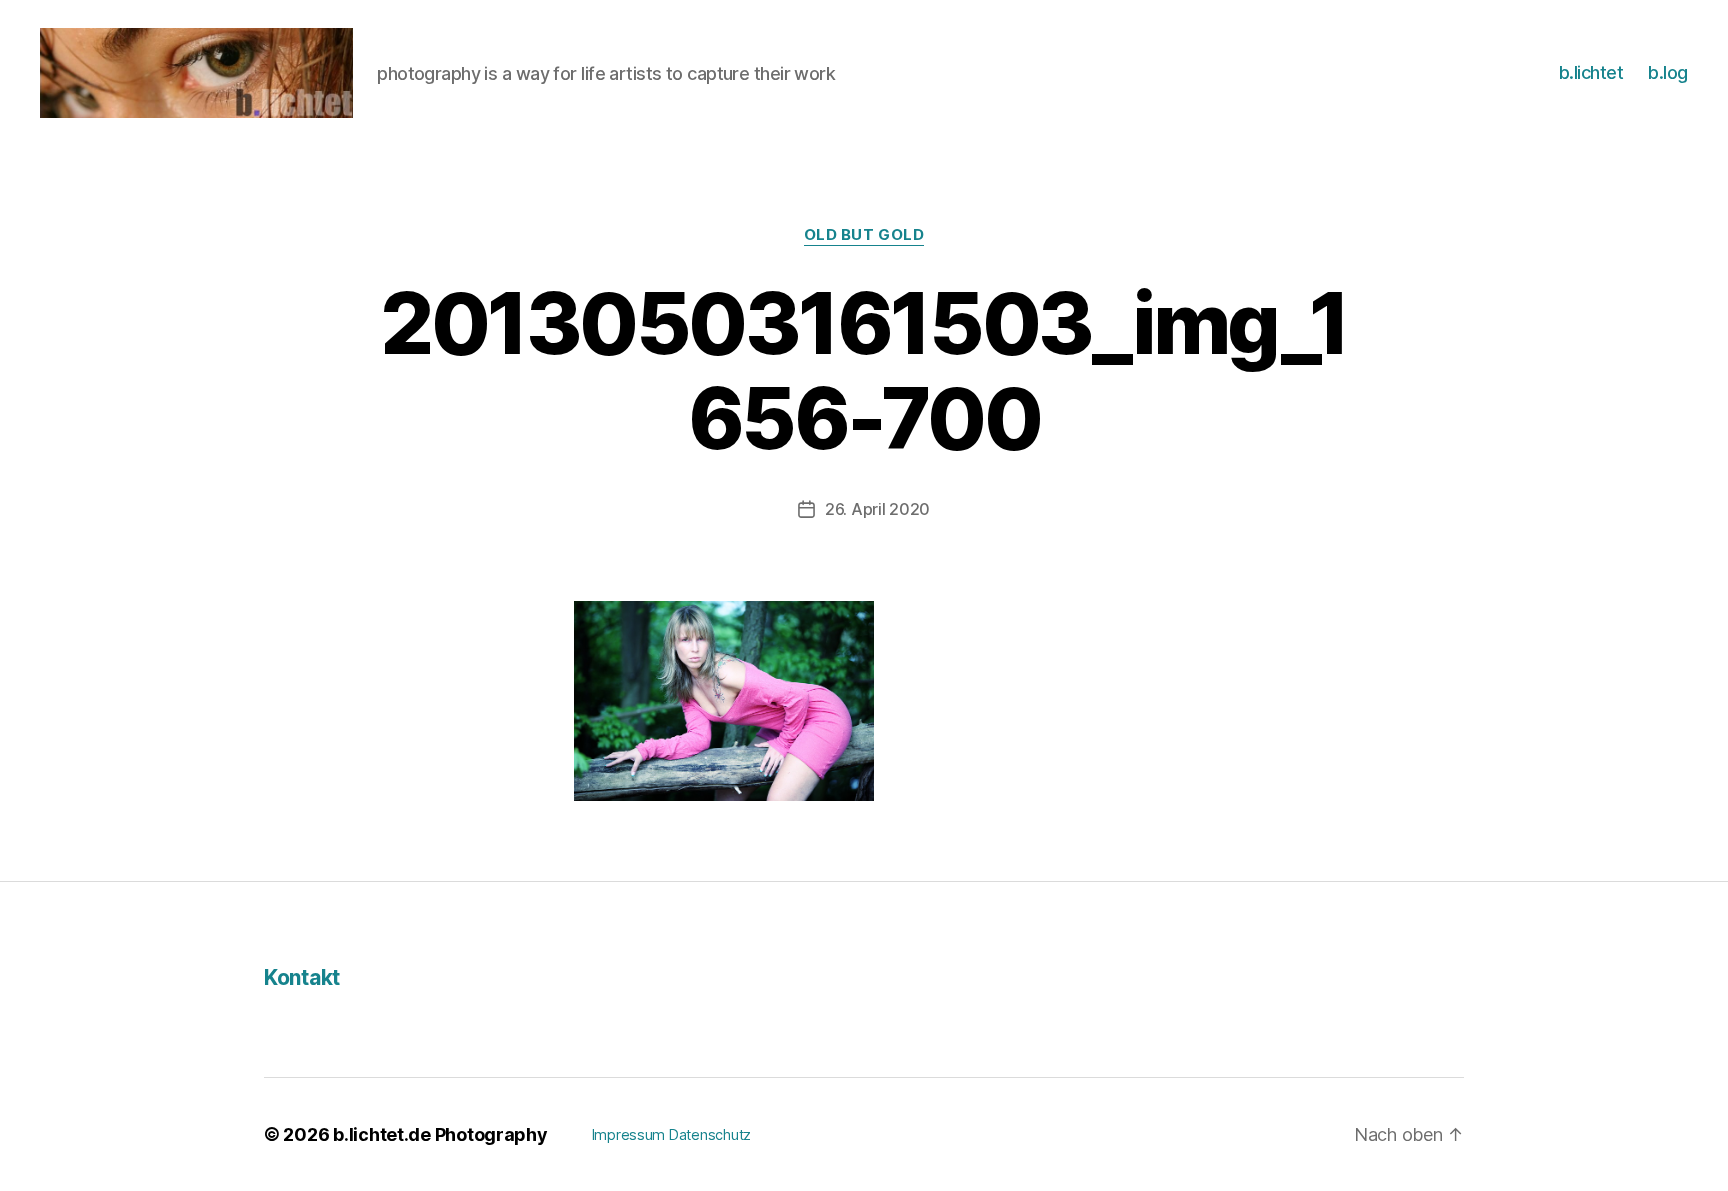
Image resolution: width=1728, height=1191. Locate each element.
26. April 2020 (877, 509)
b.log (1668, 72)
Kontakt (302, 977)
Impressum (629, 1134)
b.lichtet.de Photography (440, 1134)
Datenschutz (710, 1134)
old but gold (864, 235)
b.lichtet (1591, 72)
